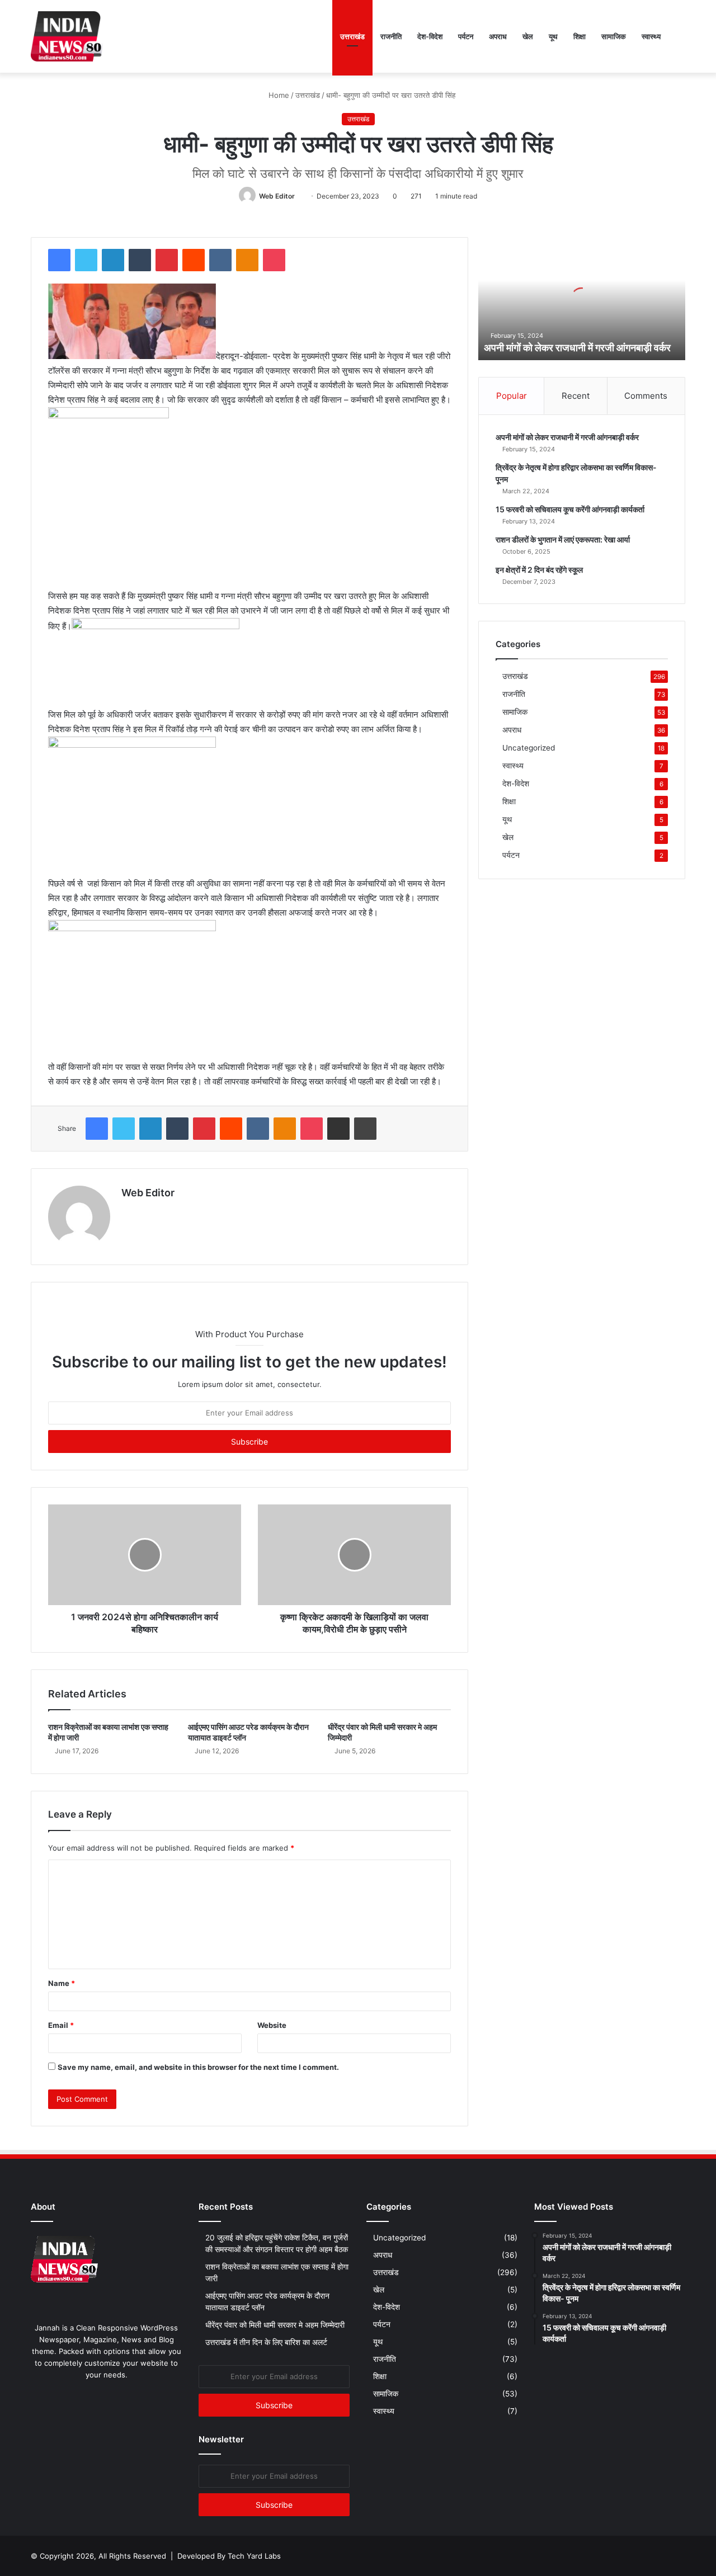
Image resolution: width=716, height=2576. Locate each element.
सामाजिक (614, 36)
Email (61, 2025)
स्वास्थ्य (651, 36)
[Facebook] (59, 260)
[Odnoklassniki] (247, 260)
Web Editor (277, 196)
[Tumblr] (140, 260)
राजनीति (391, 36)
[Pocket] (274, 260)
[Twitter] (86, 260)
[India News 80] (67, 36)
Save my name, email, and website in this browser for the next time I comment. (198, 2067)
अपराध (498, 36)
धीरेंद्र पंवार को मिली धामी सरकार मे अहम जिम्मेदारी (275, 2325)
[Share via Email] (338, 1129)
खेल (528, 36)
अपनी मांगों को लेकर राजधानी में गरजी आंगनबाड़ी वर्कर (577, 348)
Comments (646, 396)
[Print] (365, 1129)
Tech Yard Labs (254, 2556)
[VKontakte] (220, 260)
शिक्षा (580, 36)
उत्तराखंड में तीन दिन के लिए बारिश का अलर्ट (267, 2342)
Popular (512, 396)
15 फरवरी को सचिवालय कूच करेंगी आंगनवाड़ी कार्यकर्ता (570, 509)
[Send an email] (299, 196)
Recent (576, 396)
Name (62, 1983)
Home (278, 95)
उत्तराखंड (352, 36)
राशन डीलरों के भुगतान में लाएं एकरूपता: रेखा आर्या (563, 539)
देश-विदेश (430, 36)
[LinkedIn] (113, 260)
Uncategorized (529, 748)
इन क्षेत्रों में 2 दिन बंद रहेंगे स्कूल (539, 570)
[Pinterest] (167, 260)
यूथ (553, 36)
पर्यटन (466, 36)
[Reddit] (194, 260)
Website (272, 2025)
